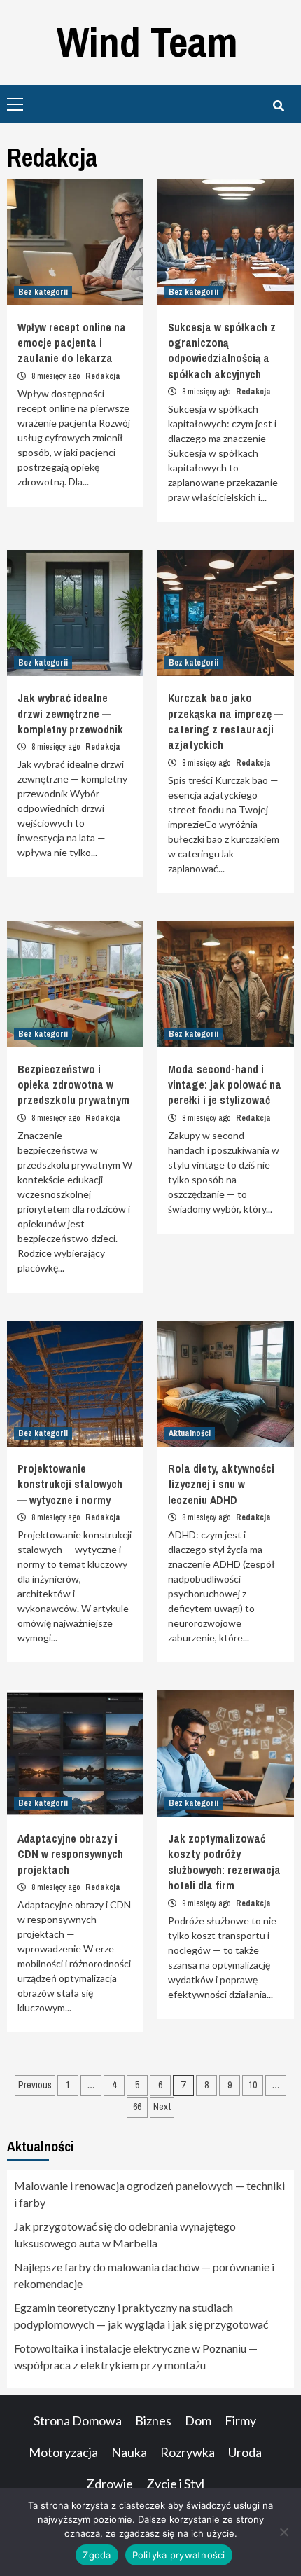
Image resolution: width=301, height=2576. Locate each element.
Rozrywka (188, 2452)
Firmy (240, 2420)
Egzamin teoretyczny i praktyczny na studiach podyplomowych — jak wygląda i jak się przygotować (141, 2316)
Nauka (129, 2452)
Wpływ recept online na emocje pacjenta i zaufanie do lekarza (72, 343)
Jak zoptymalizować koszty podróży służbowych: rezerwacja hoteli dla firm (224, 1862)
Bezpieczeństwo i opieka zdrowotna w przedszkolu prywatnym (73, 1085)
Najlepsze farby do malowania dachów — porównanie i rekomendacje (144, 2275)
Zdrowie (110, 2484)
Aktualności (190, 1433)
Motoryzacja (63, 2452)
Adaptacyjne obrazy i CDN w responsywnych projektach (70, 1854)
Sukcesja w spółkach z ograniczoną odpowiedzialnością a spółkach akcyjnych (222, 351)
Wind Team (147, 42)
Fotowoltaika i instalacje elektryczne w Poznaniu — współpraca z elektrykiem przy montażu (136, 2356)
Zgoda (97, 2555)
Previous (35, 2085)
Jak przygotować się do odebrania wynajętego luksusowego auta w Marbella (125, 2234)
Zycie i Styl (175, 2484)
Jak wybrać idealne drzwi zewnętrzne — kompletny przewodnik (70, 714)
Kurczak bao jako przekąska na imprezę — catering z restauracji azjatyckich (226, 721)
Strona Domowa (78, 2420)
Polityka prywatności (179, 2555)
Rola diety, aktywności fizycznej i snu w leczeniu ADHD (221, 1484)
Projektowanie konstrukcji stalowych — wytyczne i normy (70, 1484)
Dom (198, 2420)
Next (162, 2107)
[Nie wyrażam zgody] (283, 2532)
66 (137, 2107)
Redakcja (103, 376)
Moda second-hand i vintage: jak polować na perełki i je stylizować (225, 1085)
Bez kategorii (43, 292)
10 (253, 2085)
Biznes (153, 2420)
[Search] (278, 106)
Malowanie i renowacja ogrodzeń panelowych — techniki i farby (149, 2194)
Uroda (245, 2452)
